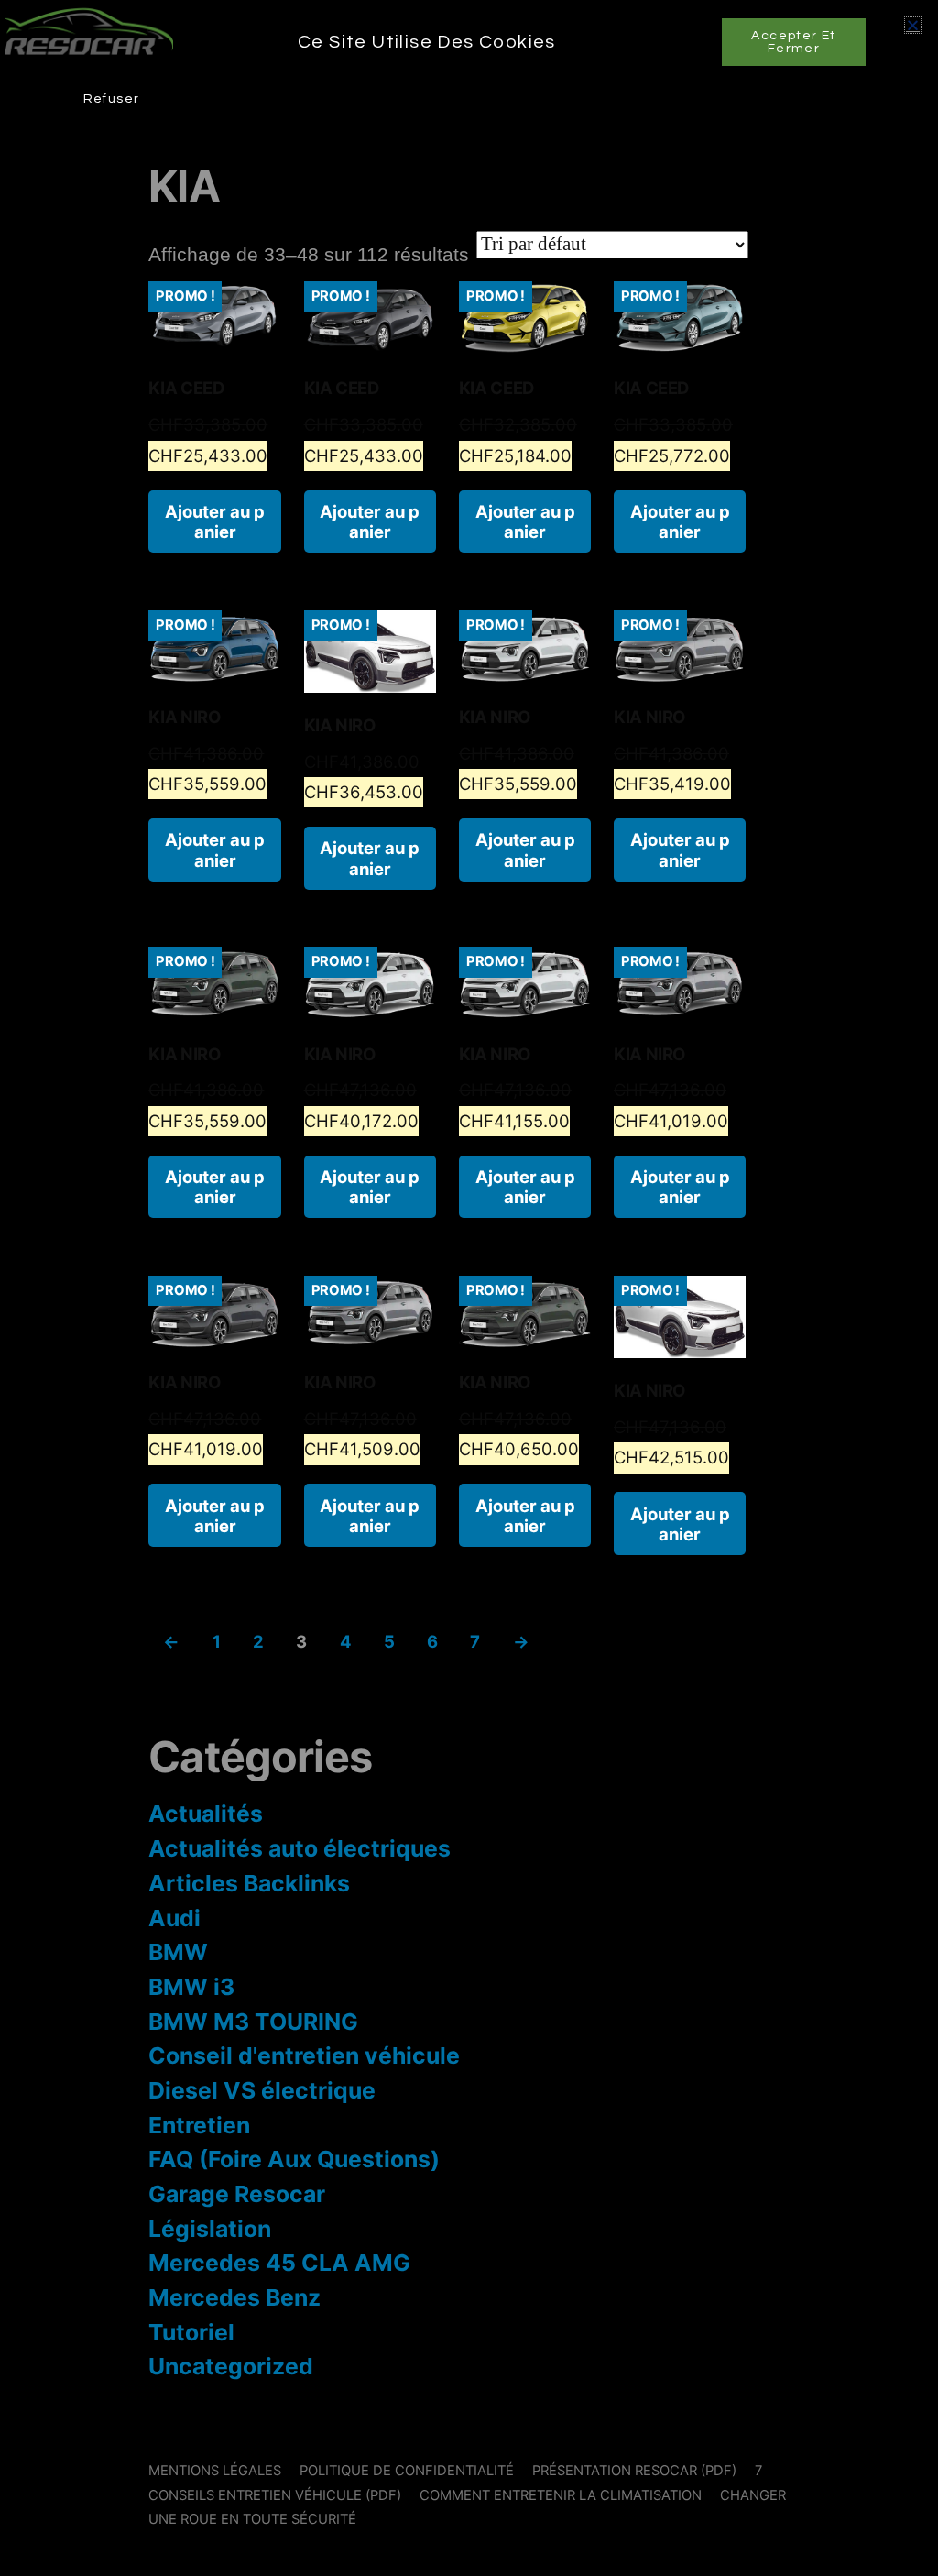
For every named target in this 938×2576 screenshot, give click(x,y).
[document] (469, 1288)
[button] (913, 25)
